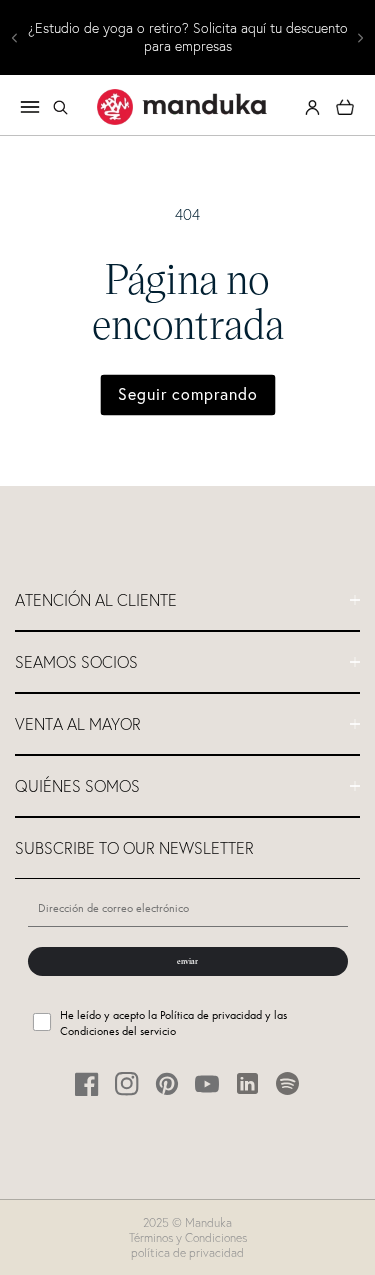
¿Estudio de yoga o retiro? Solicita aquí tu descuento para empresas (188, 37)
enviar (187, 961)
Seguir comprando (188, 393)
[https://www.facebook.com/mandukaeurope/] (87, 1083)
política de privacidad (187, 1252)
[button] (60, 107)
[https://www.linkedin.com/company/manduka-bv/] (247, 1083)
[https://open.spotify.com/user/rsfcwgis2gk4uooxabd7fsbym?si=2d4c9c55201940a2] (287, 1083)
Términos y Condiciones (188, 1237)
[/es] (182, 107)
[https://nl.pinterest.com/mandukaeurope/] (167, 1083)
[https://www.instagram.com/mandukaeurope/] (127, 1083)
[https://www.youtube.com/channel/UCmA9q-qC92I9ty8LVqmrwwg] (207, 1083)
